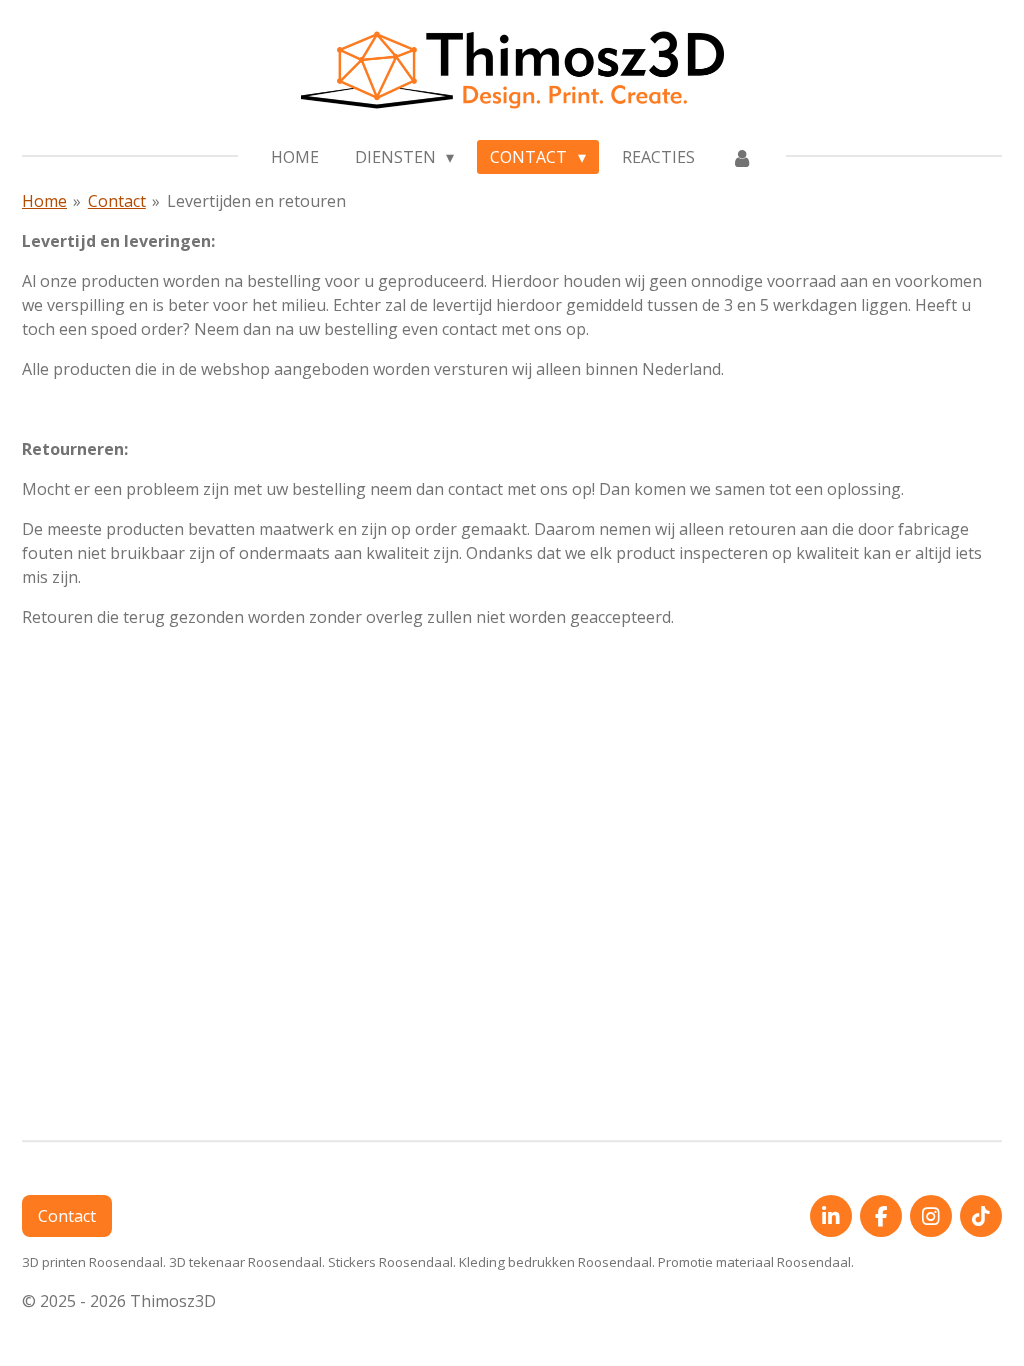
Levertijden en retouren (256, 201)
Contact (117, 201)
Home (44, 201)
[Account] (742, 157)
